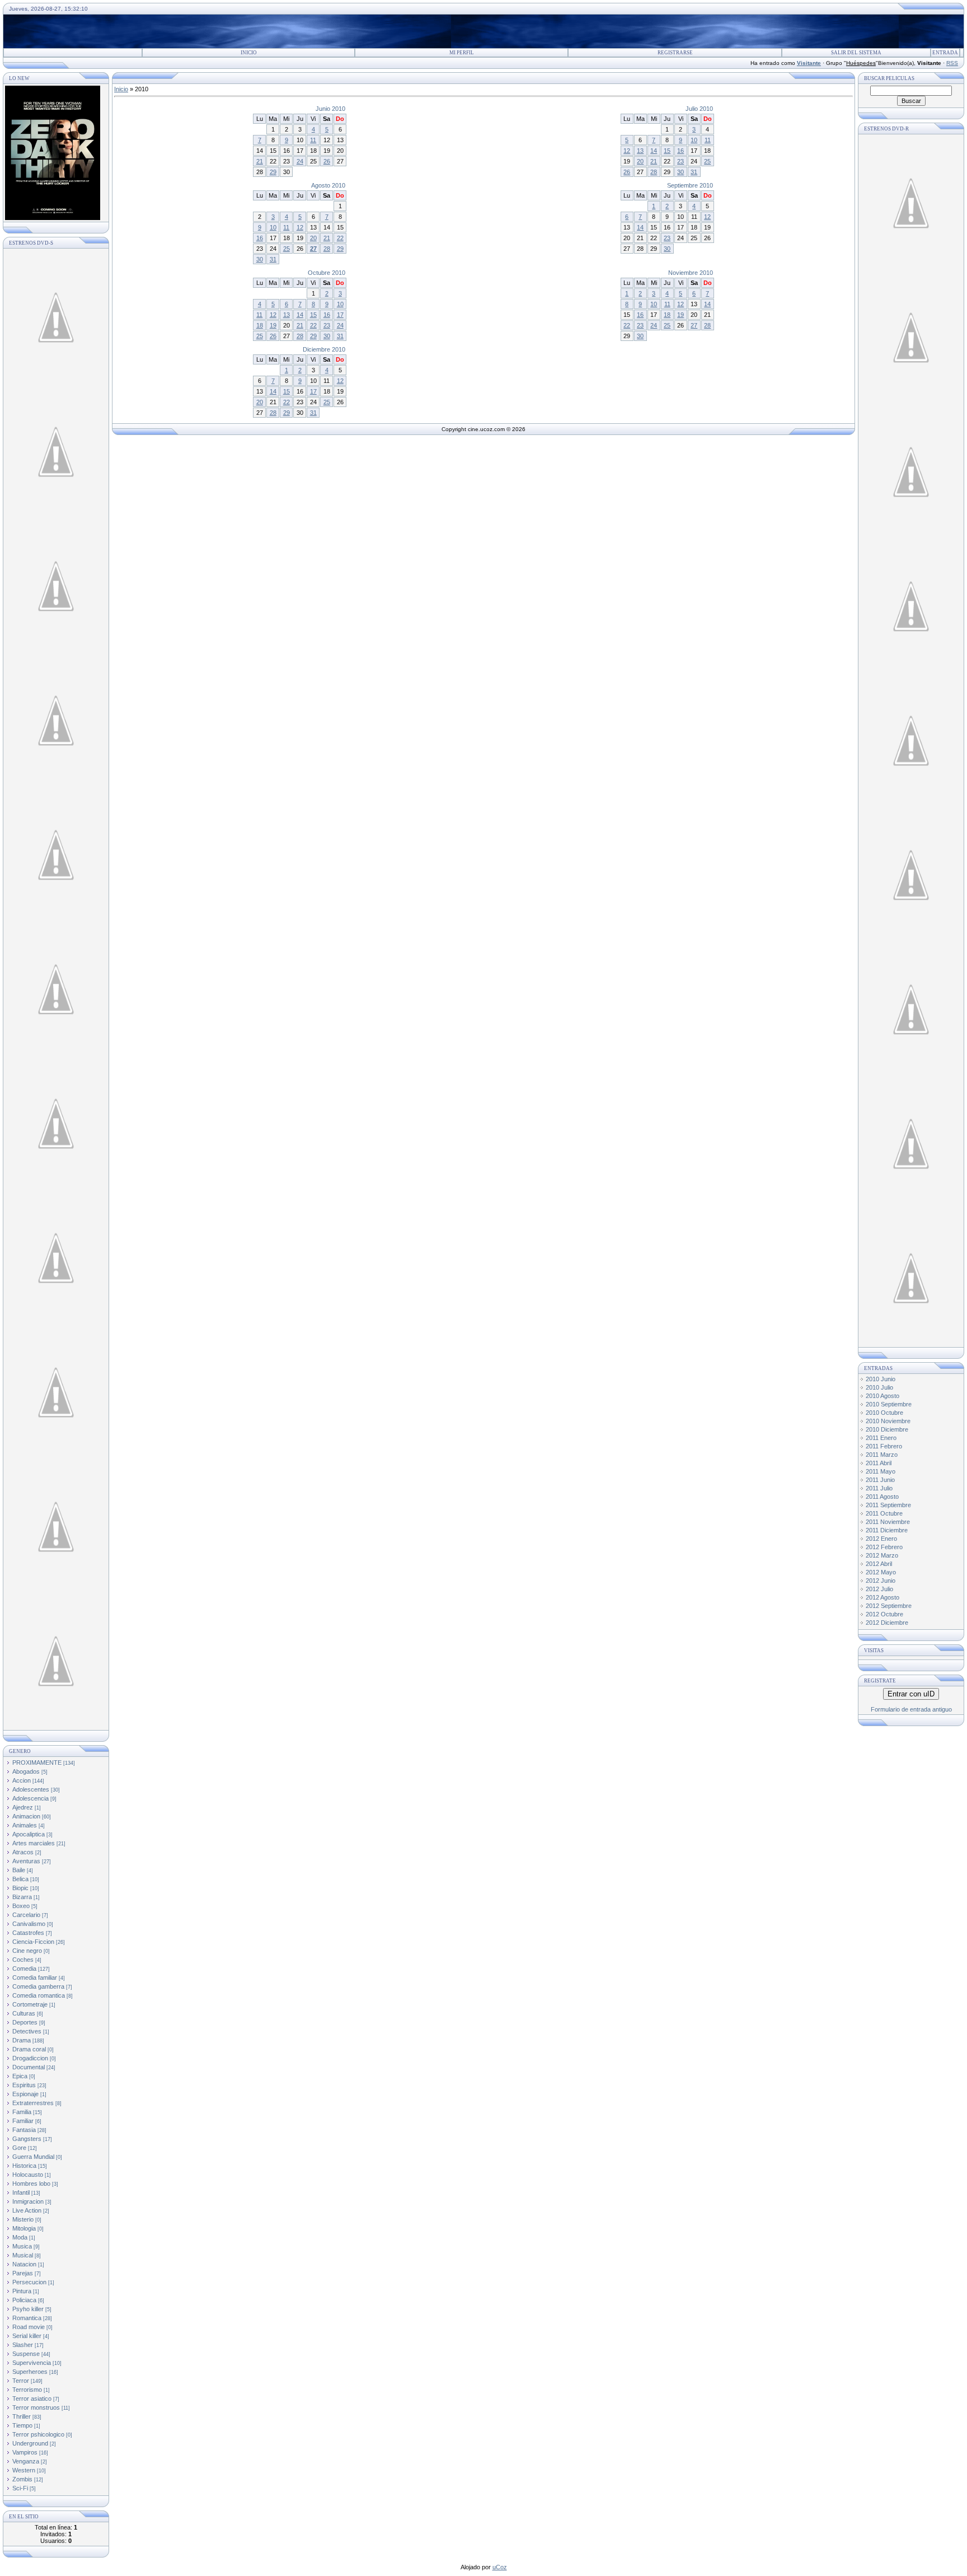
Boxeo (21, 1906)
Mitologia (24, 2228)
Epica (20, 2076)
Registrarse (675, 53)
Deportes (25, 2022)
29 (273, 172)
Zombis (22, 2479)
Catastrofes (28, 1933)
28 (654, 172)
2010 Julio (879, 1387)
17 (340, 315)
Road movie (29, 2327)
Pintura (22, 2291)
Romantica (27, 2318)
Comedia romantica (39, 1995)
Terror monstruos (36, 2407)
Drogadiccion (30, 2058)
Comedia (24, 1969)
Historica (24, 2166)
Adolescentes (31, 1789)
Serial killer (27, 2336)
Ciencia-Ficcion (33, 1942)
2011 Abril (879, 1463)
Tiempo (22, 2425)
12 (627, 151)
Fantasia (24, 2130)
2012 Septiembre (889, 1606)
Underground (30, 2443)
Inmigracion (28, 2201)
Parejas (23, 2273)
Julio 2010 (699, 109)
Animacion (26, 1816)
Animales (25, 1825)
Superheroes (30, 2372)
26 (327, 161)
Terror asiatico (32, 2399)
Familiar (23, 2121)
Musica (22, 2246)
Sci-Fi (20, 2488)
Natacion (24, 2264)
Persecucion (29, 2282)
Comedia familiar (35, 1977)
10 (694, 140)
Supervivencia (32, 2363)
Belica (20, 1879)
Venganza (26, 2461)
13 (640, 151)
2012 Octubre (884, 1614)
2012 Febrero (884, 1547)
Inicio (249, 53)
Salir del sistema (856, 53)
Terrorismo (27, 2390)
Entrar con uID (911, 1694)
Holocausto (28, 2175)
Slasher (23, 2345)
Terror (21, 2381)
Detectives (27, 2031)
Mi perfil (462, 53)
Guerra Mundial (33, 2157)
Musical (23, 2255)
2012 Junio (881, 1581)
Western (24, 2470)
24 (300, 161)
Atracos (23, 1852)
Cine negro (27, 1951)
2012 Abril (879, 1564)
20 (640, 161)
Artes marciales (34, 1843)
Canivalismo (29, 1924)
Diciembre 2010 (324, 349)
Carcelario (26, 1915)
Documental (29, 2067)
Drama (22, 2040)
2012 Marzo (882, 1555)
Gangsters (27, 2139)
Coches (23, 1960)
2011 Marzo (882, 1455)
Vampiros (25, 2452)
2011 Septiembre (888, 1505)
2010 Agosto (882, 1396)
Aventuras (26, 1861)
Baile (19, 1870)
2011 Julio (879, 1488)
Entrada (945, 53)
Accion (22, 1780)
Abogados (26, 1771)
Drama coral (29, 2049)
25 (707, 161)
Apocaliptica (29, 1834)
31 (694, 172)
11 (313, 140)
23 (680, 161)
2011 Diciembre (887, 1530)
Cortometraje (30, 2004)
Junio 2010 (330, 109)
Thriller (22, 2416)
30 (680, 172)
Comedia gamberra (38, 1986)
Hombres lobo (31, 2184)
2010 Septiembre (889, 1404)
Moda (20, 2237)
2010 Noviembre (888, 1421)
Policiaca (24, 2300)
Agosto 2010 (328, 185)
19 (273, 325)
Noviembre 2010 (691, 273)
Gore (19, 2148)
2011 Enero (881, 1438)
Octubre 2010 (327, 273)
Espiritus (24, 2085)
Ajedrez (23, 1807)
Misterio (23, 2219)
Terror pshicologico (38, 2434)
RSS (952, 63)
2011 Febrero (884, 1446)
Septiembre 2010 (690, 185)
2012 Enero (881, 1539)
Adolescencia (30, 1798)
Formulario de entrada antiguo (911, 1709)
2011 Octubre (884, 1513)
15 (667, 151)
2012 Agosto (882, 1597)
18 (260, 325)
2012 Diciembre (887, 1623)
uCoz (500, 2567)
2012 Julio (879, 1589)
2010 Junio (881, 1379)
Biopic (20, 1888)
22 (340, 238)
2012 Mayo (881, 1572)
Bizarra (22, 1897)
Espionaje (25, 2094)
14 (654, 151)
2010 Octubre (884, 1413)
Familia (22, 2112)
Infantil (21, 2192)
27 (313, 249)
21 (260, 161)
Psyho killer (28, 2309)
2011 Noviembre (888, 1522)
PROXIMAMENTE (37, 1762)
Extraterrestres (33, 2103)
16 (680, 151)
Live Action (27, 2210)
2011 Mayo (881, 1471)
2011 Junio (880, 1480)
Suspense (26, 2354)
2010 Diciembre (887, 1429)
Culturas (24, 2013)
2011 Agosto (882, 1497)
